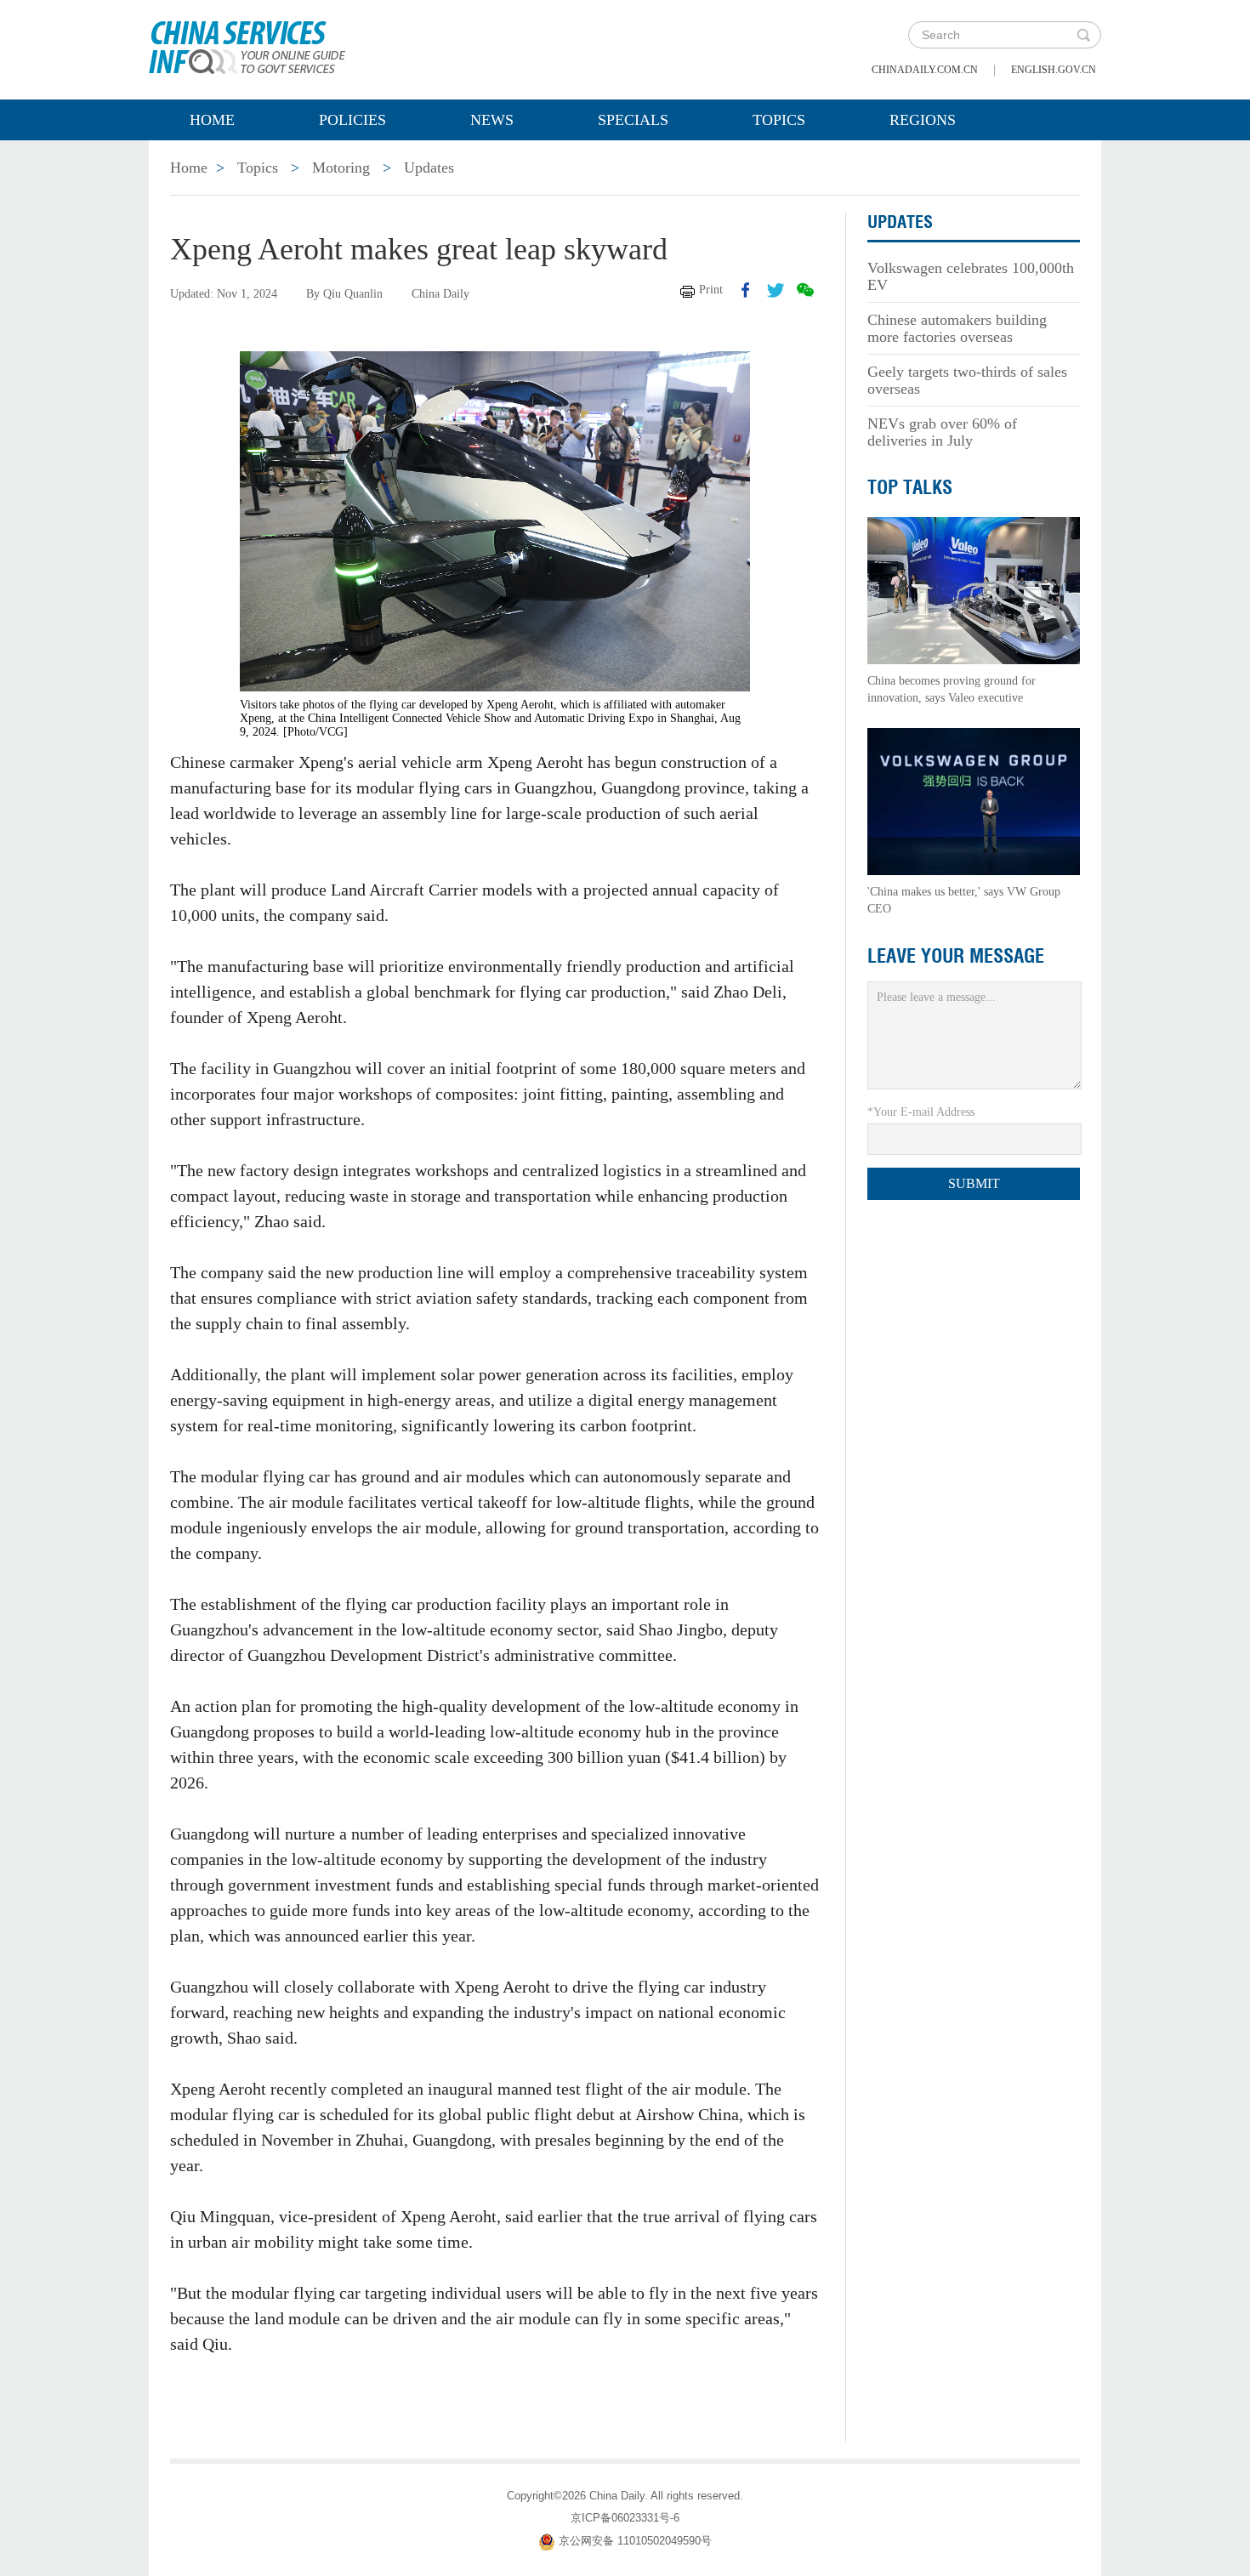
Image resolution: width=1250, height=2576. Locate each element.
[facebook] (746, 290)
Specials (633, 120)
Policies (352, 120)
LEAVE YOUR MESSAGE (956, 956)
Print (711, 290)
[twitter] (776, 290)
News (492, 120)
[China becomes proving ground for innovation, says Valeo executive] (974, 590)
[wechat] (805, 290)
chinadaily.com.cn (925, 70)
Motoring (341, 168)
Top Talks (910, 487)
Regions (923, 120)
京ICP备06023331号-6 (625, 2518)
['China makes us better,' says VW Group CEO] (974, 801)
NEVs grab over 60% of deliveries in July (942, 432)
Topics (779, 120)
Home (212, 120)
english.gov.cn (1054, 70)
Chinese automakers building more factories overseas (957, 328)
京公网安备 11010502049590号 (635, 2541)
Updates (429, 168)
